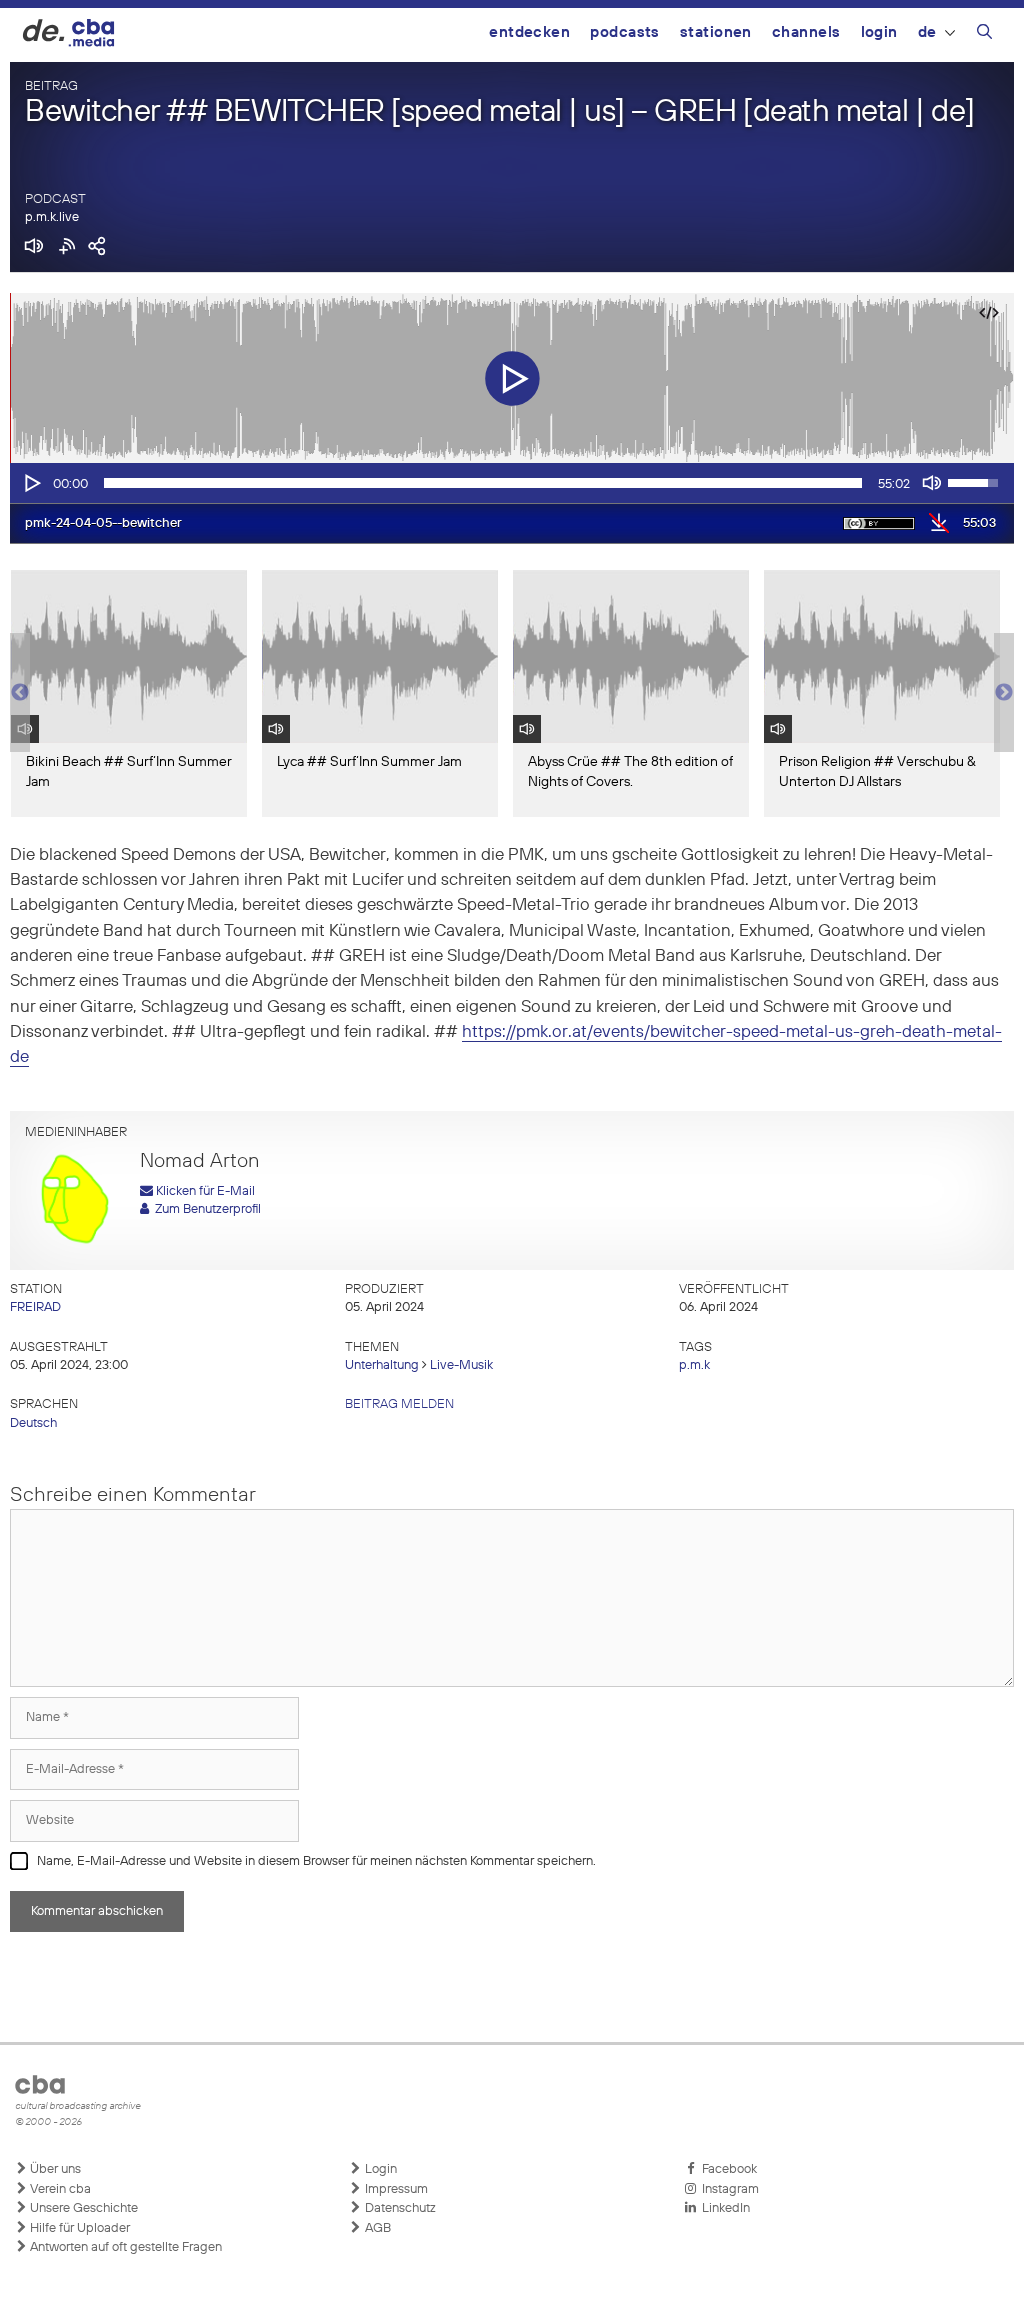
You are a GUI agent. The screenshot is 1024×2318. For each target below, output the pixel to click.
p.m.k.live (52, 217)
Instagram (727, 2189)
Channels (806, 32)
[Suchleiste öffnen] (984, 35)
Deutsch (33, 1423)
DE (927, 32)
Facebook (726, 2169)
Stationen (716, 32)
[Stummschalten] (932, 483)
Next (1004, 693)
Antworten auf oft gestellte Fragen (124, 2247)
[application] (512, 483)
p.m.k (694, 1365)
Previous (20, 693)
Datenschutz (399, 2208)
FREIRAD (35, 1307)
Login (879, 32)
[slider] (483, 483)
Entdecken (529, 32)
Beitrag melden (399, 1404)
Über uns (54, 2169)
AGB (376, 2228)
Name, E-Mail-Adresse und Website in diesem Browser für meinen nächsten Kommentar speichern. (316, 1861)
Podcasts (625, 32)
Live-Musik (461, 1365)
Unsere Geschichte (82, 2208)
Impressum (395, 2189)
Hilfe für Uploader (78, 2228)
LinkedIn (723, 2208)
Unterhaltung (382, 1365)
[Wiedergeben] (31, 483)
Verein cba (59, 2189)
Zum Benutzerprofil (205, 1209)
